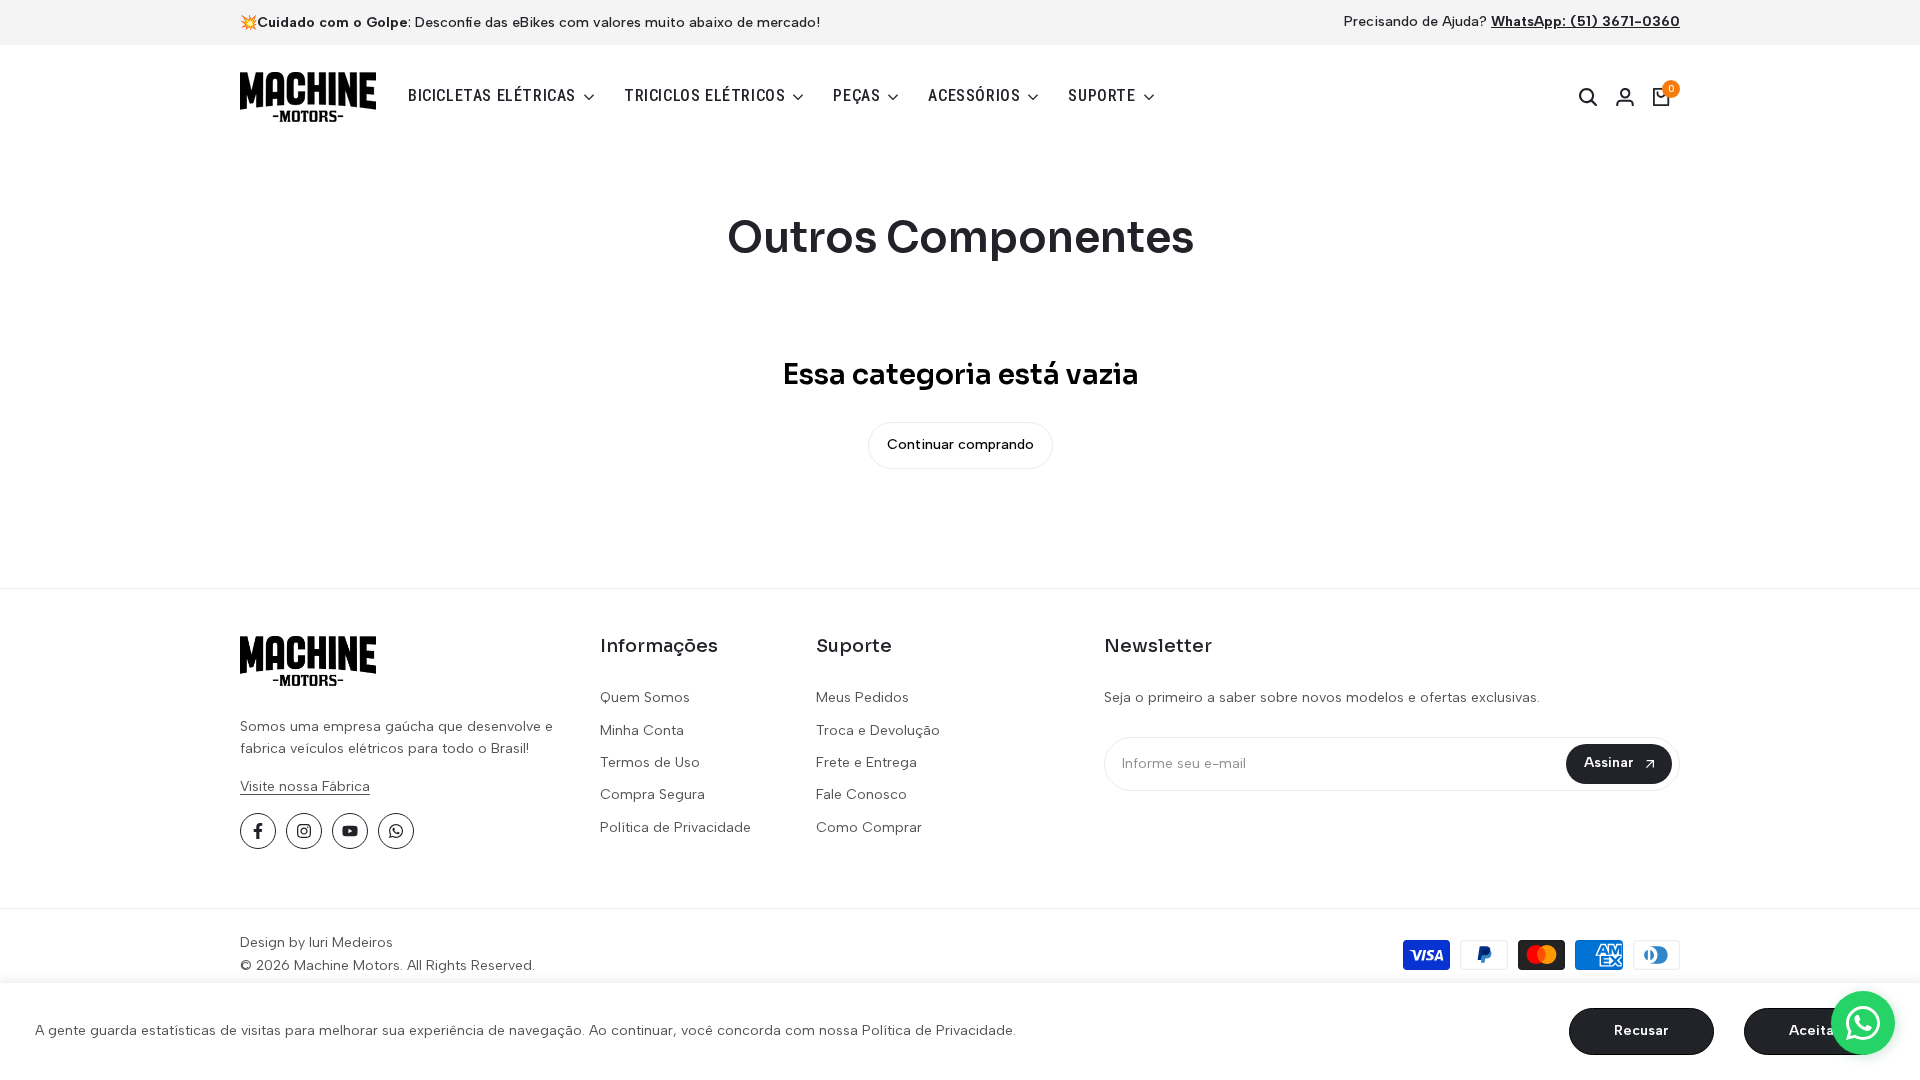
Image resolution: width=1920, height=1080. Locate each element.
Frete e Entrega (866, 762)
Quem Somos (645, 697)
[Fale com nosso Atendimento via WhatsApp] (1863, 1023)
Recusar (1641, 1030)
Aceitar (1814, 1030)
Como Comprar (869, 827)
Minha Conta (642, 730)
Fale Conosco (861, 794)
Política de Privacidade (675, 827)
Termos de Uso (650, 762)
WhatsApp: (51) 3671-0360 (1585, 21)
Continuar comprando (960, 444)
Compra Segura (652, 794)
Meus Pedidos (862, 697)
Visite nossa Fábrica (305, 786)
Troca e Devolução (878, 730)
